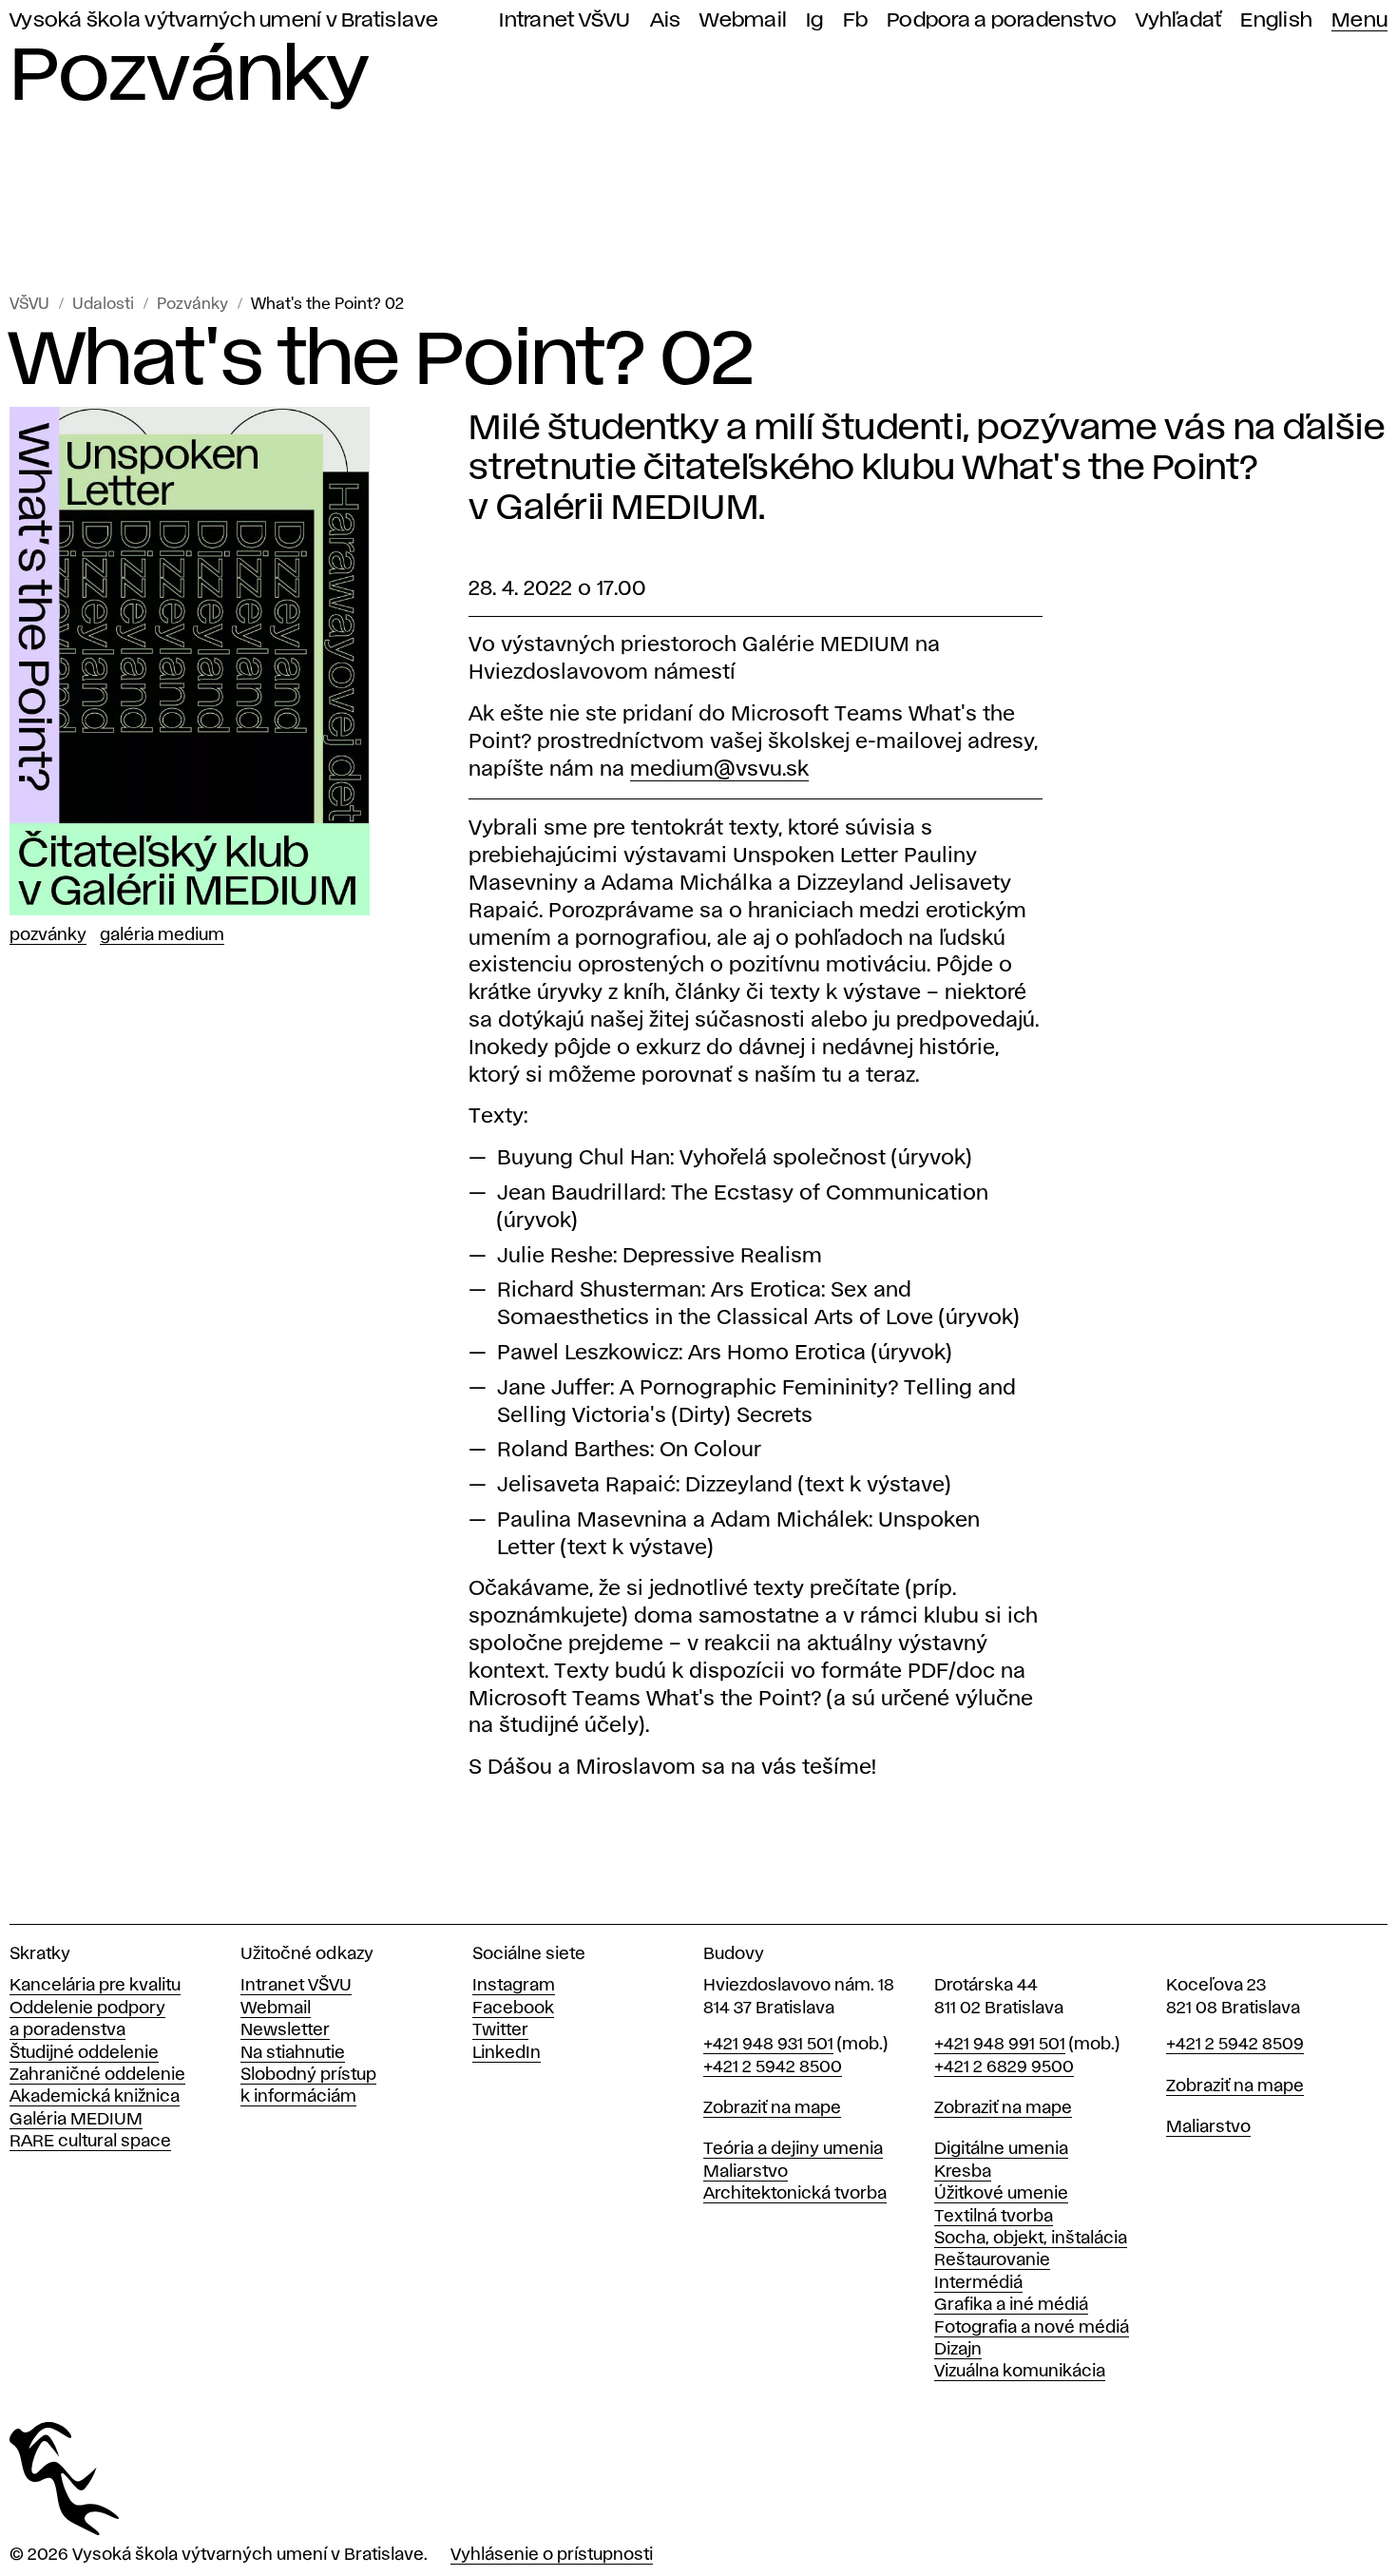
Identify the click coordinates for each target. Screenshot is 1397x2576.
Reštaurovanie (992, 2260)
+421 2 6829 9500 (1004, 2067)
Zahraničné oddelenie (97, 2075)
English (1276, 20)
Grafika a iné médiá (1011, 2305)
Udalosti (103, 305)
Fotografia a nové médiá (1032, 2328)
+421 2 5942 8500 (773, 2067)
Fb (856, 20)
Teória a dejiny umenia (793, 2149)
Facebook (513, 2009)
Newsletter (285, 2030)
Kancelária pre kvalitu (95, 1986)
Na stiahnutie (293, 2053)
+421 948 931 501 (768, 2045)
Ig (815, 20)
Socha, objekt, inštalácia (1031, 2239)
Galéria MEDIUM (76, 2120)
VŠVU (29, 305)
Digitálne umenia (1001, 2149)
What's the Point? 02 (327, 305)
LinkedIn (507, 2053)
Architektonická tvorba (795, 2194)
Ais (666, 20)
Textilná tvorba (994, 2217)
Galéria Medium (162, 935)
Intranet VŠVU (565, 20)
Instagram (514, 1986)
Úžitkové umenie (1001, 2194)
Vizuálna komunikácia (1020, 2372)
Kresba (963, 2172)
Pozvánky (192, 305)
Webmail (743, 20)
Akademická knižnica (95, 2097)
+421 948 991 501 (1000, 2045)
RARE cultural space (90, 2142)
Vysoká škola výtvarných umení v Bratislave (224, 20)
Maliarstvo (746, 2172)
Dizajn (958, 2350)
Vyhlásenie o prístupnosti (552, 2555)
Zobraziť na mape (772, 2108)
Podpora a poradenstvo (1002, 20)
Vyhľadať (1178, 20)
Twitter (500, 2030)
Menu (1359, 20)
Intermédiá (978, 2283)
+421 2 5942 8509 (1235, 2045)
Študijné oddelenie (84, 2053)
